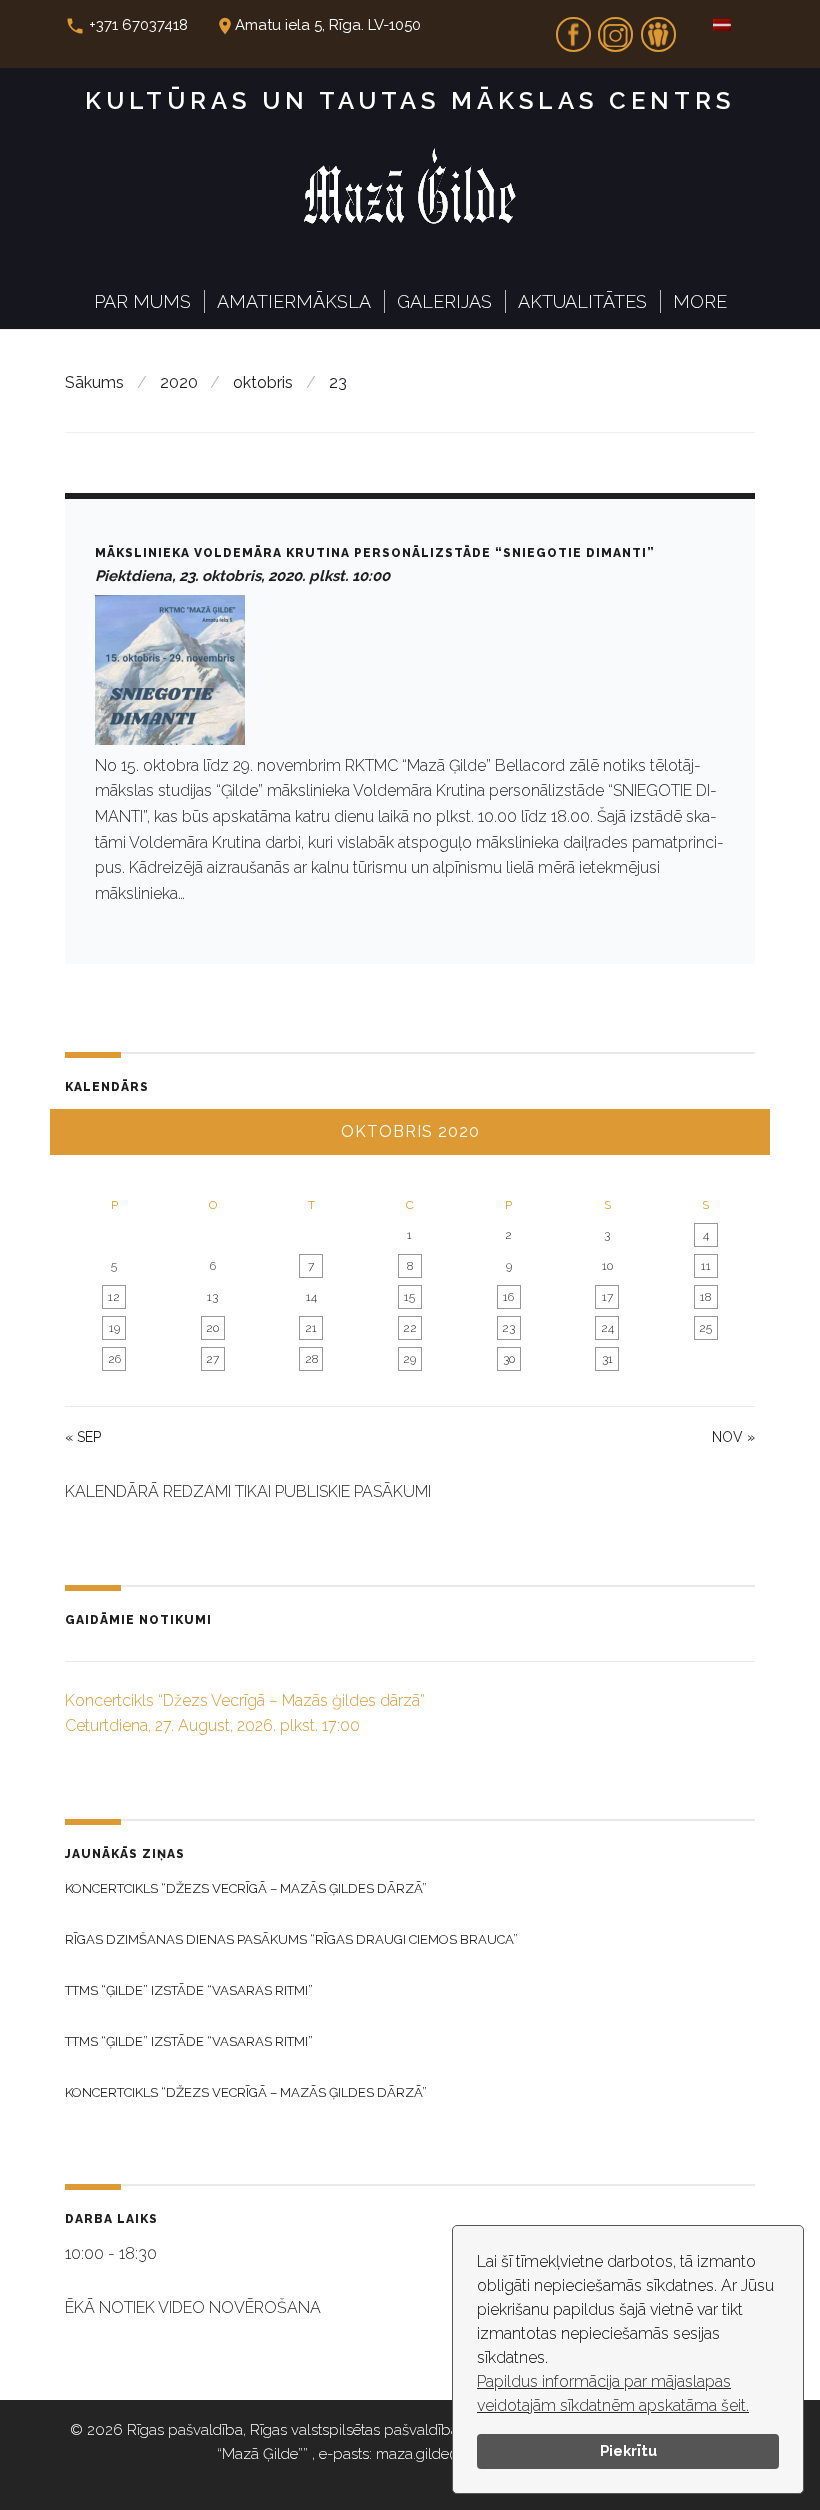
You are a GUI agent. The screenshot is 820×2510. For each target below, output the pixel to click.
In (616, 28)
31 (607, 1359)
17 (607, 1297)
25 (705, 1328)
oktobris (263, 382)
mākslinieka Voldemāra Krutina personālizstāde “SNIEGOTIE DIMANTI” (375, 553)
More (700, 301)
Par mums (142, 301)
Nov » (733, 1437)
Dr (658, 28)
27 (212, 1359)
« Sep (83, 1437)
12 (114, 1297)
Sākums (94, 382)
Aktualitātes (582, 301)
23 (508, 1328)
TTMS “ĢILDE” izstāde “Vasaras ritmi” (189, 1990)
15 (409, 1297)
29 (409, 1359)
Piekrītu (628, 2450)
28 (311, 1359)
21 (311, 1328)
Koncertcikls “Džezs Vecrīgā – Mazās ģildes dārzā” (246, 1888)
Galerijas (444, 301)
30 (509, 1359)
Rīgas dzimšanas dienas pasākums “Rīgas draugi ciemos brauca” (291, 1939)
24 (607, 1328)
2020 (179, 382)
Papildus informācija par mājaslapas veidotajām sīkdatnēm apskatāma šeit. (613, 2393)
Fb (573, 28)
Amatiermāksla (294, 301)
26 (114, 1359)
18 (705, 1297)
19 (114, 1328)
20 (212, 1328)
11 (706, 1266)
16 (508, 1297)
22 (410, 1328)
